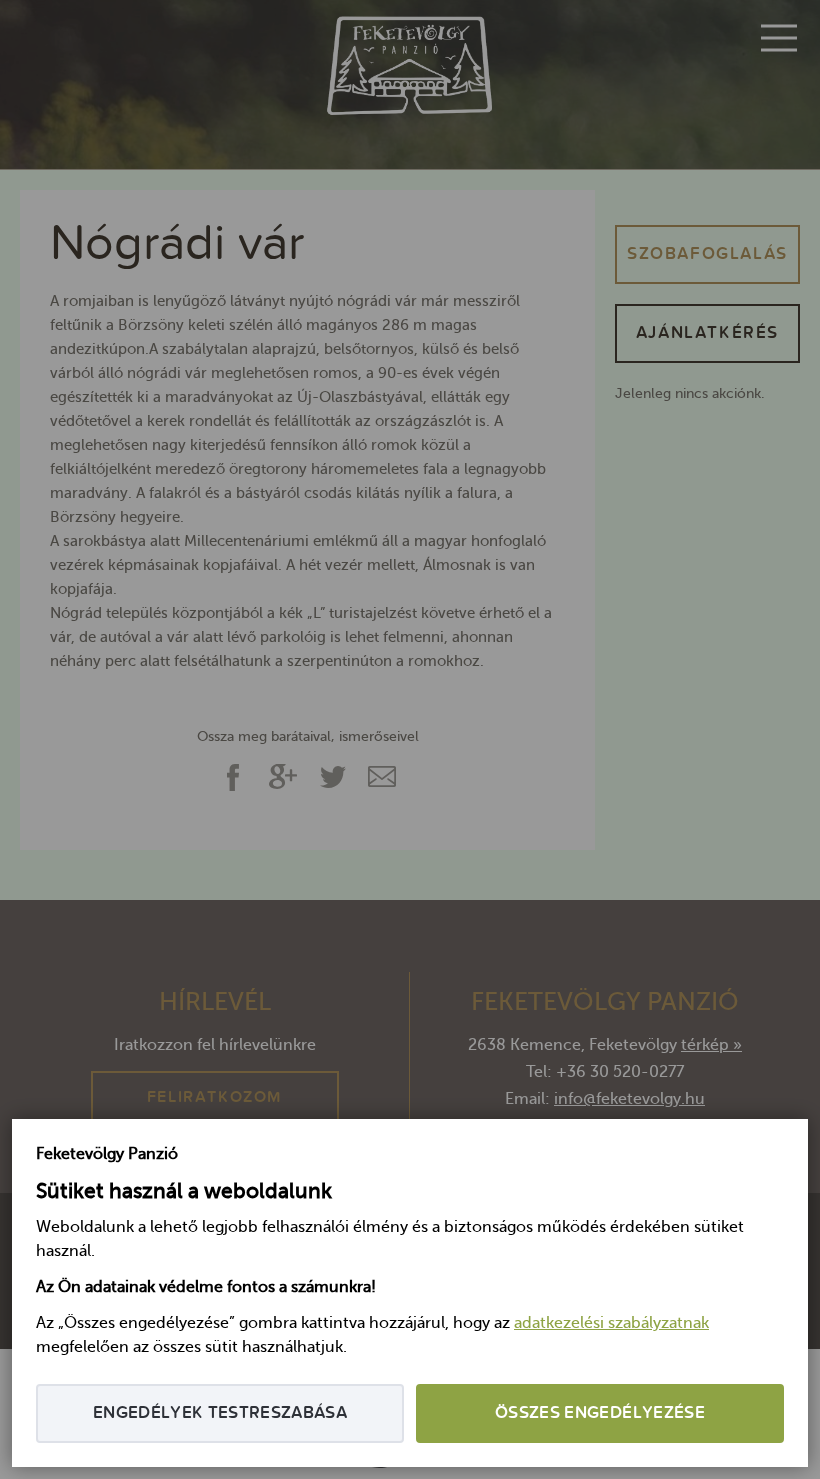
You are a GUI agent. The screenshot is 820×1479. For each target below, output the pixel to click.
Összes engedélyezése (600, 1413)
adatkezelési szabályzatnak (611, 1324)
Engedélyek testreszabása (220, 1413)
